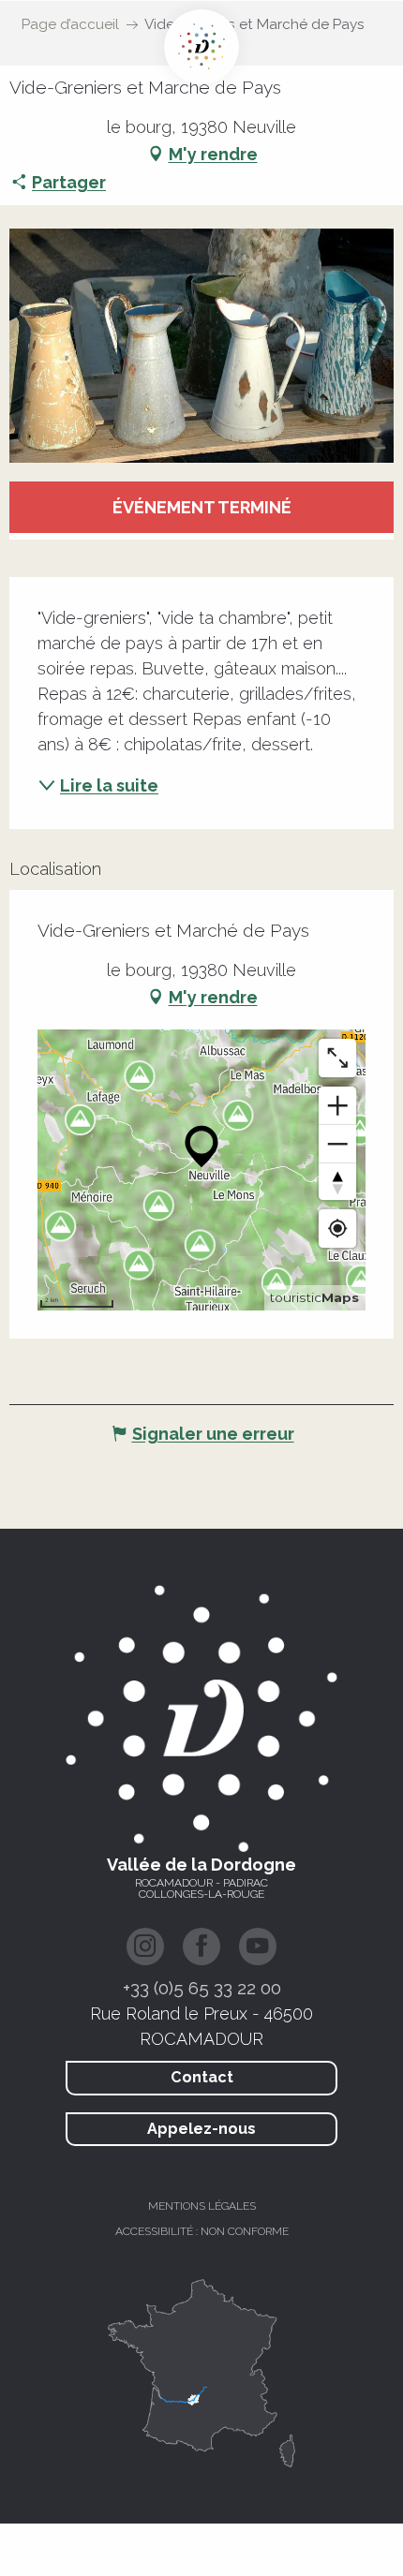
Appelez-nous (201, 2129)
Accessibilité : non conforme (202, 2231)
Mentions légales (202, 2206)
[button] (201, 346)
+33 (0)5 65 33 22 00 (202, 1988)
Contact (202, 2077)
